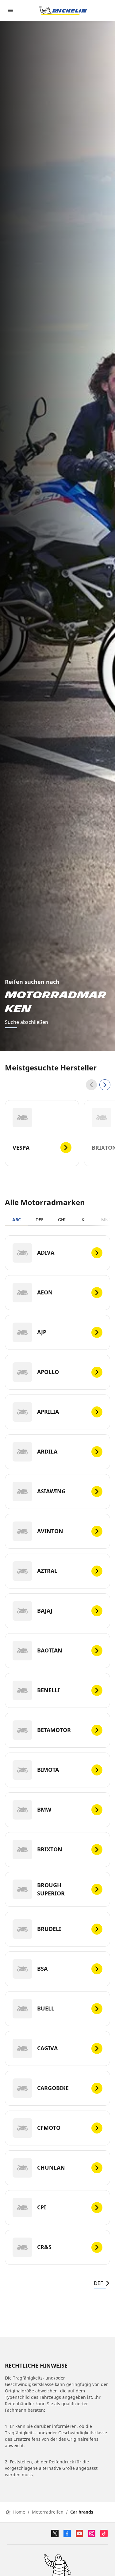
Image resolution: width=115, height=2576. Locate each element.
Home (19, 2512)
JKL (83, 1220)
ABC (17, 1220)
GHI (62, 1220)
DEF (39, 1220)
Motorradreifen (48, 2512)
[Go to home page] (63, 10)
